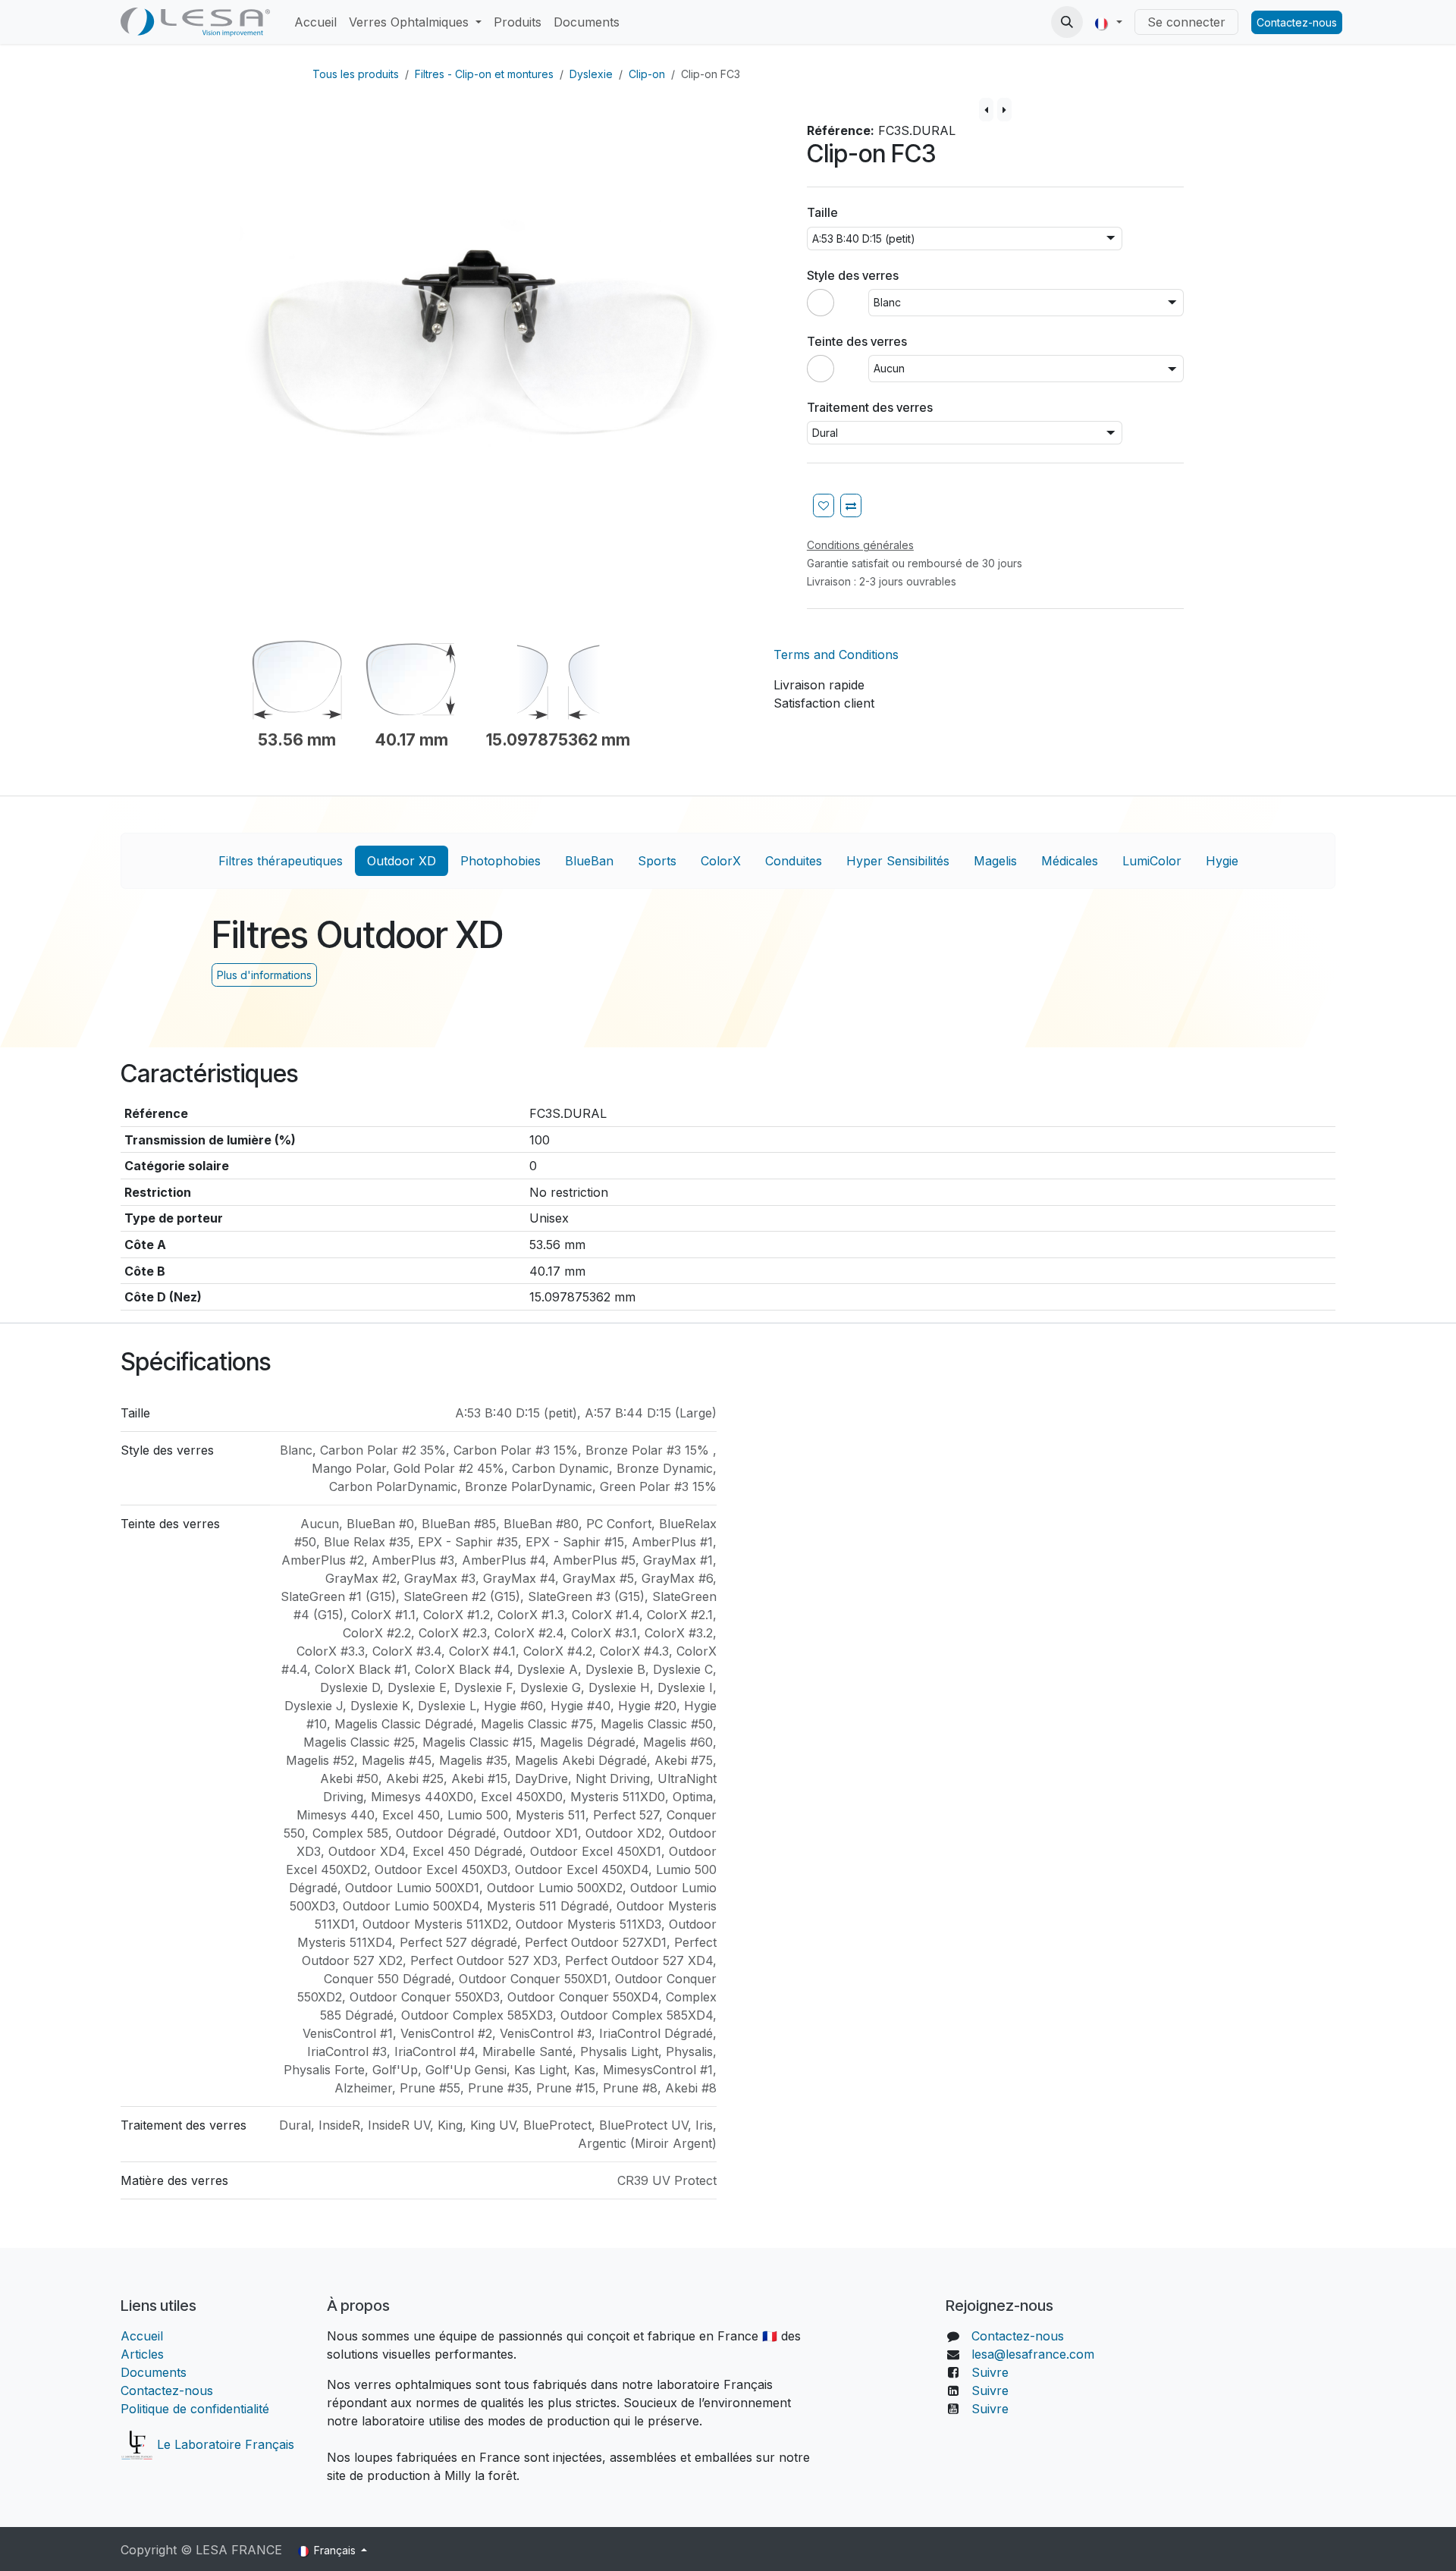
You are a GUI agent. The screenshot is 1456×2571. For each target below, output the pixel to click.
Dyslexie (591, 74)
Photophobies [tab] (500, 861)
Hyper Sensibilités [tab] (898, 861)
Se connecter (1186, 22)
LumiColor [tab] (1152, 861)
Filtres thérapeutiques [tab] (281, 861)
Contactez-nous (1297, 22)
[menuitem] (315, 22)
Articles (142, 2354)
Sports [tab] (657, 861)
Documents (154, 2372)
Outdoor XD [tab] (402, 861)
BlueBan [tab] (589, 861)
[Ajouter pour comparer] (851, 505)
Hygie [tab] (1222, 861)
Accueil (144, 2336)
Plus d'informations (264, 975)
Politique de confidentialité (195, 2409)
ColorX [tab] (721, 861)
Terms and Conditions (836, 655)
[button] (1067, 22)
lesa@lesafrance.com (1033, 2354)
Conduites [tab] (794, 861)
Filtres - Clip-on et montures (484, 74)
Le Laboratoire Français (224, 2444)
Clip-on (647, 74)
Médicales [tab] (1070, 861)
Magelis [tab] (995, 861)
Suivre (990, 2372)
